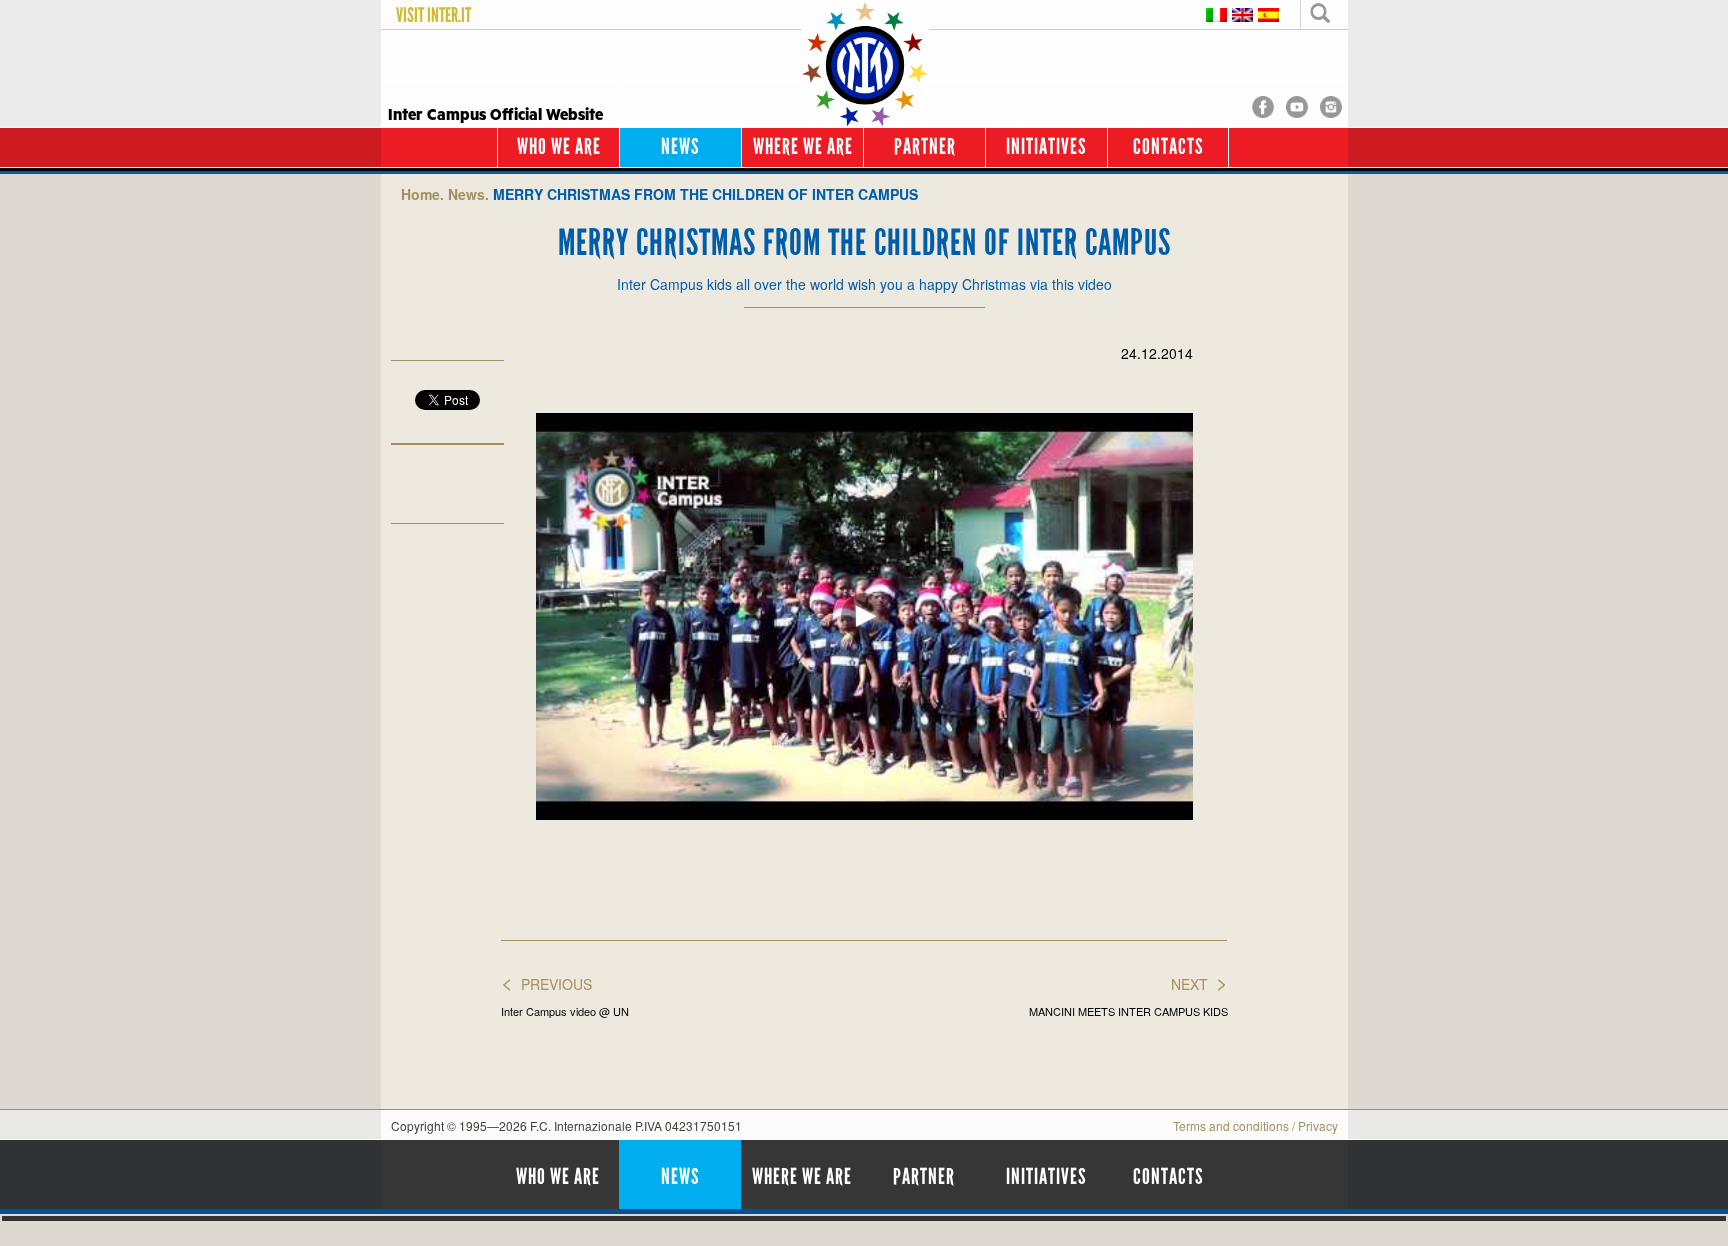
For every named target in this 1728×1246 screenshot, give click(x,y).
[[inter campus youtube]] (1297, 105)
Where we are (803, 146)
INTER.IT (449, 15)
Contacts (1168, 146)
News (680, 146)
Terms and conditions (1231, 1125)
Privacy (1318, 1125)
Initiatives (1046, 146)
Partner (925, 146)
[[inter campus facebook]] (1263, 105)
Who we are (559, 146)
